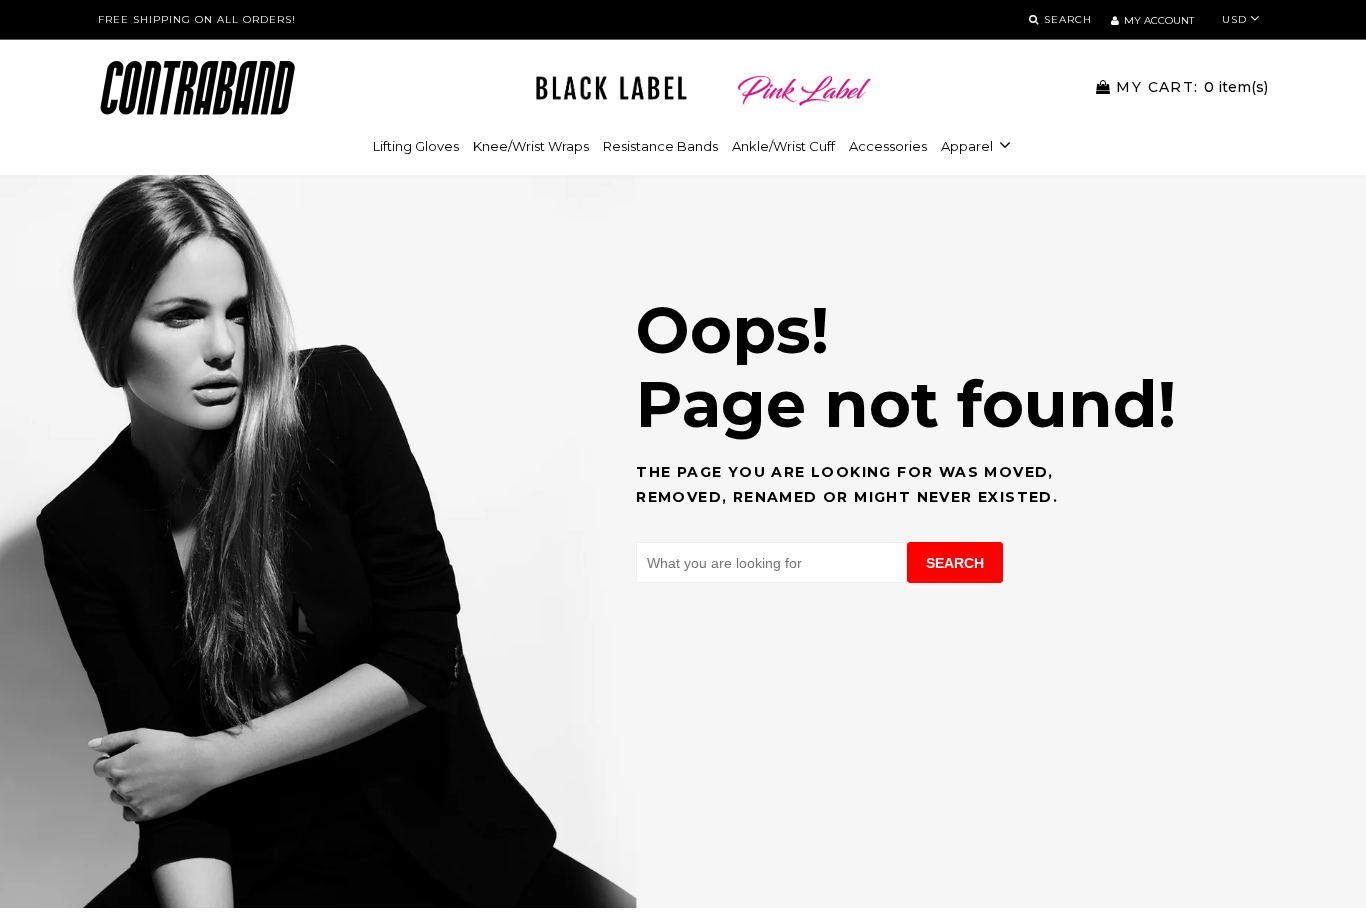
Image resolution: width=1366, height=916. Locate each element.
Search (955, 563)
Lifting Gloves (416, 146)
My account (1159, 20)
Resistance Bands (660, 146)
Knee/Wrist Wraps (531, 146)
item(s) (1192, 87)
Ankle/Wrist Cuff (783, 146)
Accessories (888, 146)
